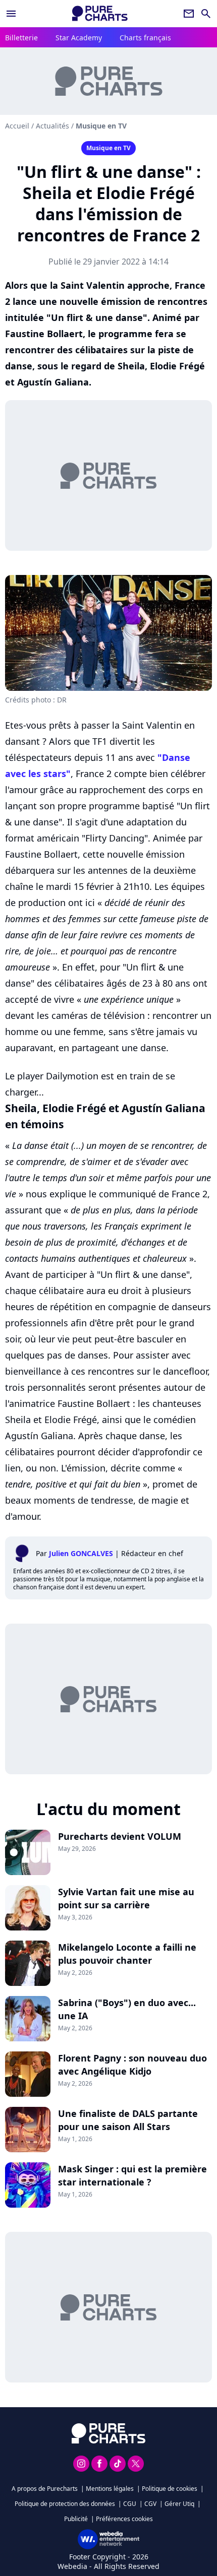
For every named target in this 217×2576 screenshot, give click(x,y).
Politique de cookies (170, 2489)
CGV (150, 2504)
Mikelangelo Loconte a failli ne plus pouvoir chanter (127, 1954)
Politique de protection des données (65, 2504)
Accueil (17, 126)
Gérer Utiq (179, 2504)
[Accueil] (100, 13)
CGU (130, 2504)
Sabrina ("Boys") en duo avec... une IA (127, 2009)
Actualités (52, 126)
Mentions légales (110, 2489)
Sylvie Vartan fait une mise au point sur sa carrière (126, 1898)
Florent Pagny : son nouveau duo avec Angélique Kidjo (132, 2065)
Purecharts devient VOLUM (120, 1836)
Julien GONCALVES (81, 1553)
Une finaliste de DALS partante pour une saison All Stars (128, 2120)
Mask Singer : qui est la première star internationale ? (132, 2175)
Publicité (76, 2519)
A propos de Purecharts (45, 2489)
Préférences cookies (124, 2519)
